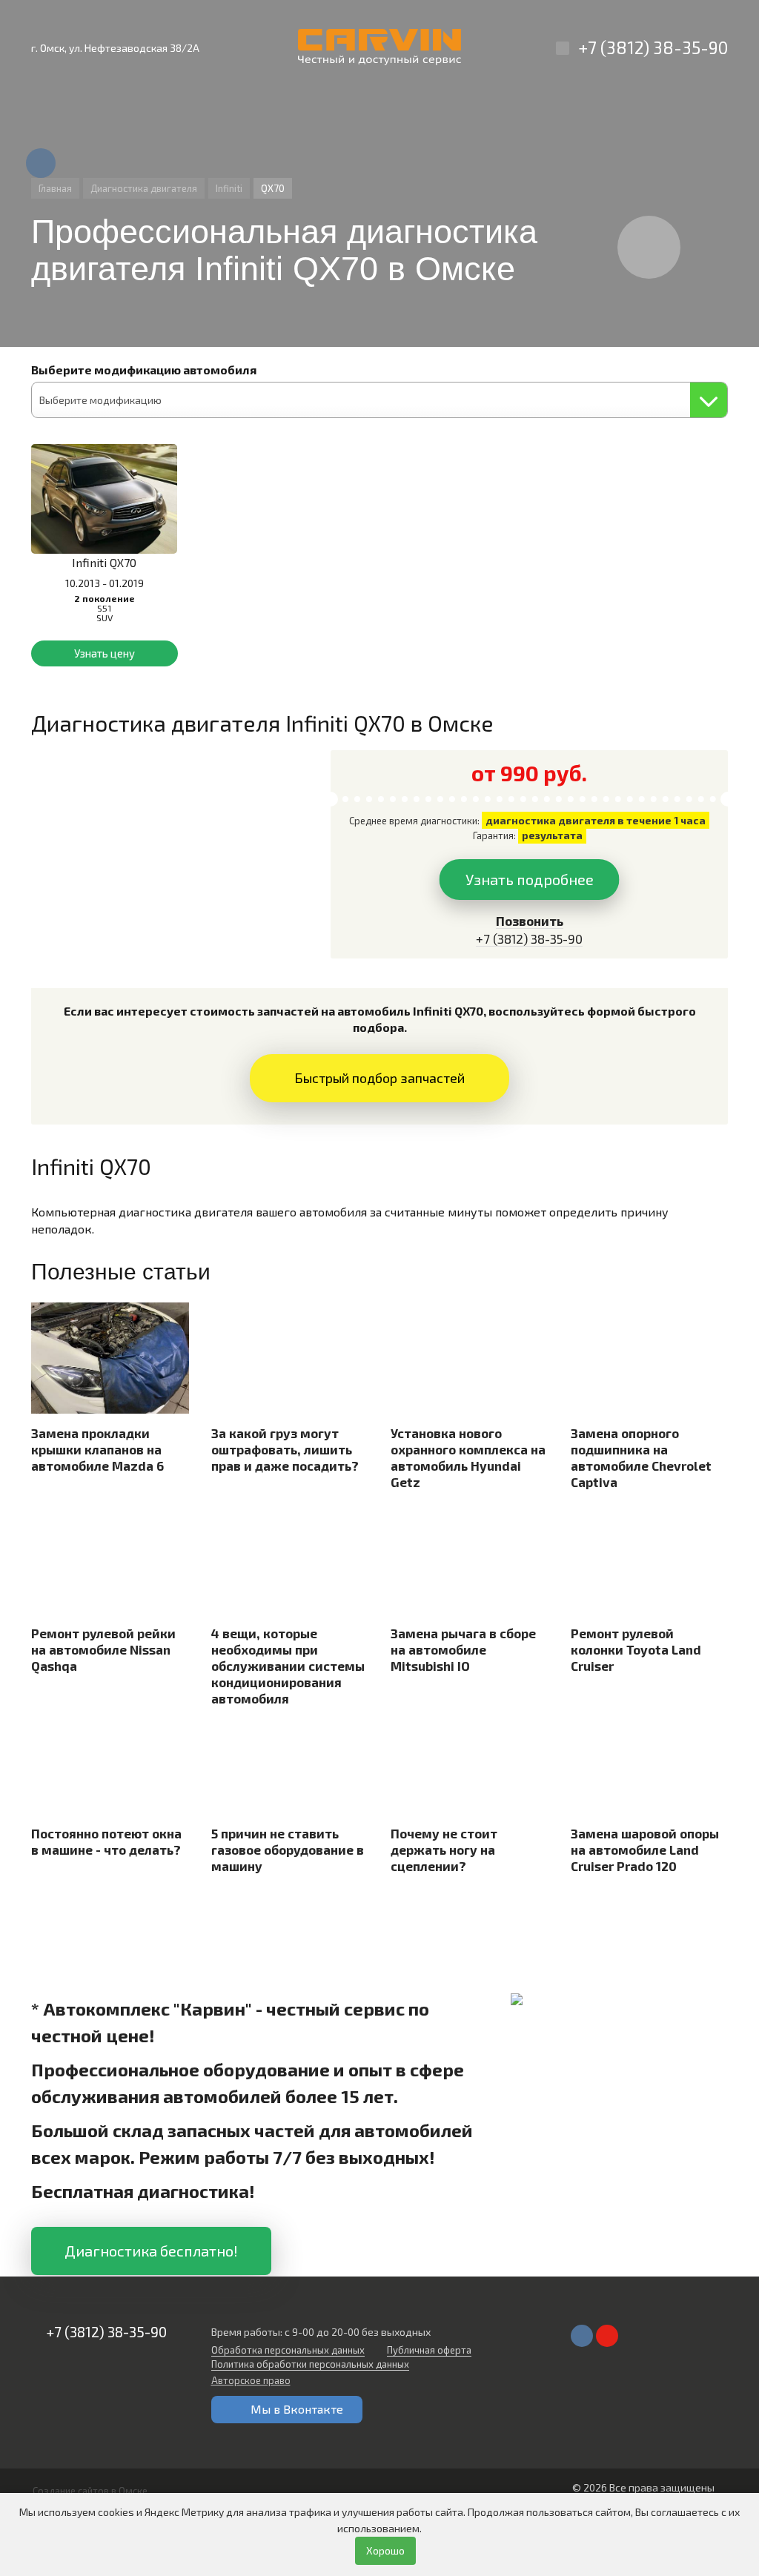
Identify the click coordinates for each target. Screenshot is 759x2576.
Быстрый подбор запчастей (379, 1078)
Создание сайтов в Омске (90, 2491)
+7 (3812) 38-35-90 (653, 47)
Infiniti (229, 188)
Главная (55, 188)
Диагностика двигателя (144, 188)
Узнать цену (105, 653)
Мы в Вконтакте (297, 2409)
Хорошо (385, 2550)
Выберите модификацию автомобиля (144, 370)
